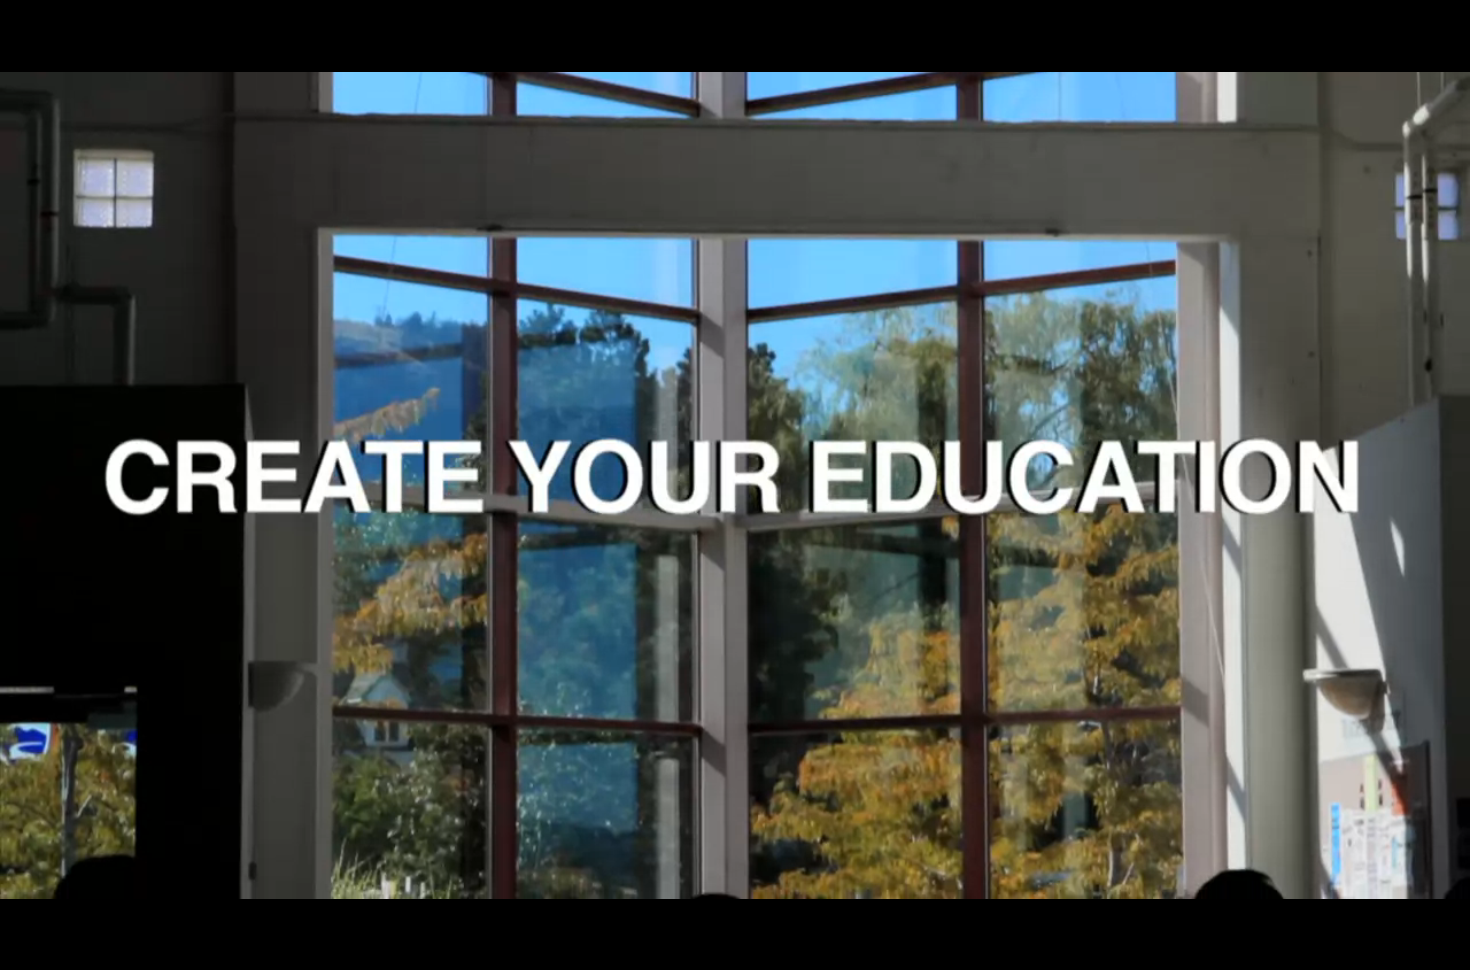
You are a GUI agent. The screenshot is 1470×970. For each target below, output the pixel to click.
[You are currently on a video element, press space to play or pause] (735, 485)
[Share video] (1446, 24)
